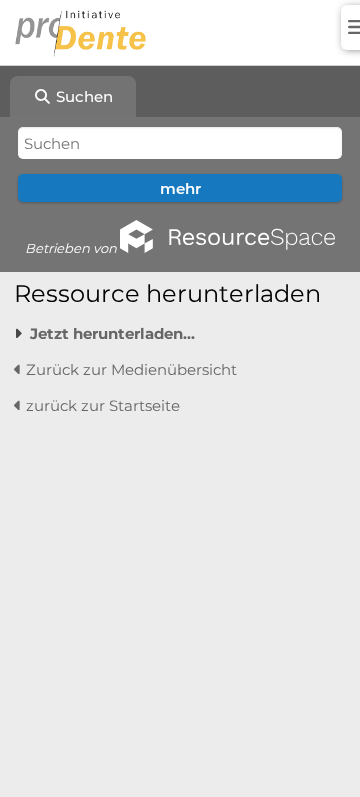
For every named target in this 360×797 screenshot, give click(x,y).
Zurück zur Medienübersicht (129, 369)
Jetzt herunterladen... (112, 333)
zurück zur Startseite (101, 405)
